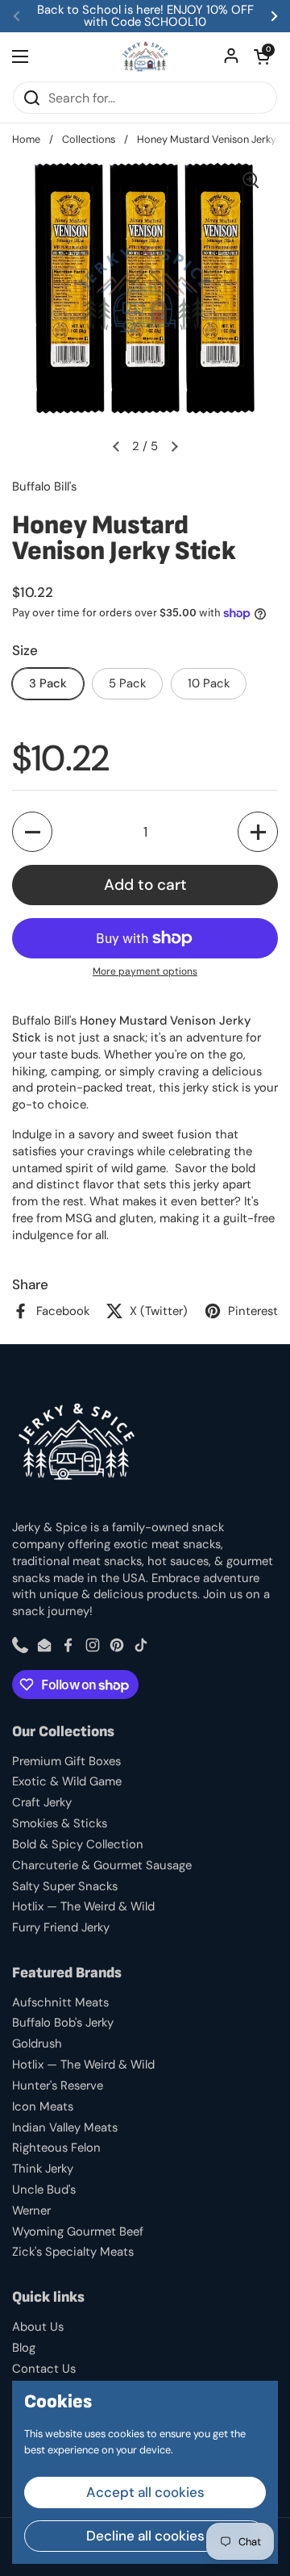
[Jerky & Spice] (145, 56)
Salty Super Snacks (65, 1886)
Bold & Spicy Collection (78, 1844)
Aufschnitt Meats (60, 2002)
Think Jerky (43, 2169)
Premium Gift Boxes (66, 1761)
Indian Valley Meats (65, 2127)
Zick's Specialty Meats (73, 2252)
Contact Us (44, 2369)
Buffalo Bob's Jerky (63, 2023)
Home (26, 139)
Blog (24, 2348)
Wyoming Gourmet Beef (78, 2232)
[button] (262, 56)
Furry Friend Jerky (61, 1927)
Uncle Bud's (44, 2190)
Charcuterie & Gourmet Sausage (102, 1865)
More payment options (145, 971)
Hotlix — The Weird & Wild (83, 1906)
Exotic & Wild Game (67, 1781)
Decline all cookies (145, 2536)
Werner (31, 2211)
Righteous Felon (56, 2148)
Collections (89, 139)
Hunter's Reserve (58, 2085)
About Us (38, 2327)
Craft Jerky (42, 1802)
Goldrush (37, 2044)
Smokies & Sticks (60, 1823)
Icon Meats (43, 2106)
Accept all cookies (145, 2492)
